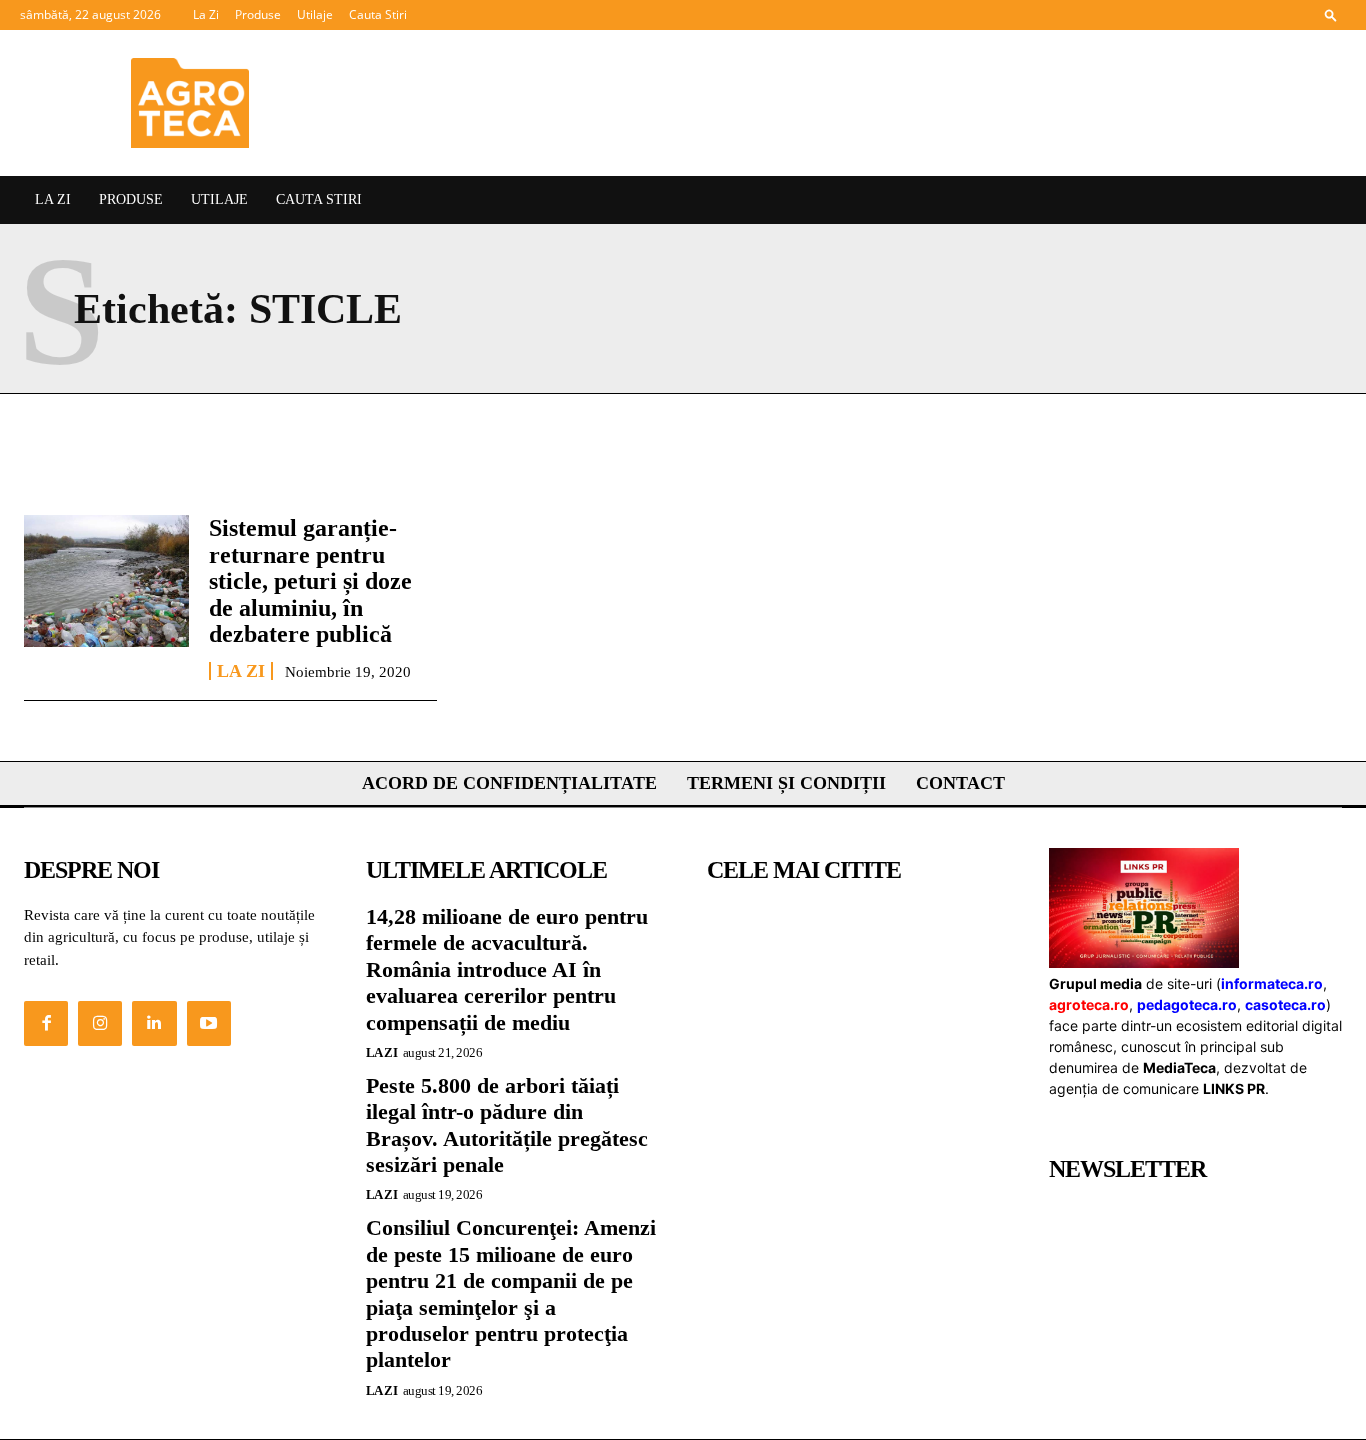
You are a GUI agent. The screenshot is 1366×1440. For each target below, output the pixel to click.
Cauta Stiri (378, 14)
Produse (258, 14)
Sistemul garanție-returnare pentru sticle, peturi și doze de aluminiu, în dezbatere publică (310, 581)
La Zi (206, 14)
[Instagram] (100, 1023)
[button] (1331, 14)
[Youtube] (209, 1023)
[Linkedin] (154, 1023)
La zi (241, 671)
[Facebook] (46, 1023)
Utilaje (315, 14)
